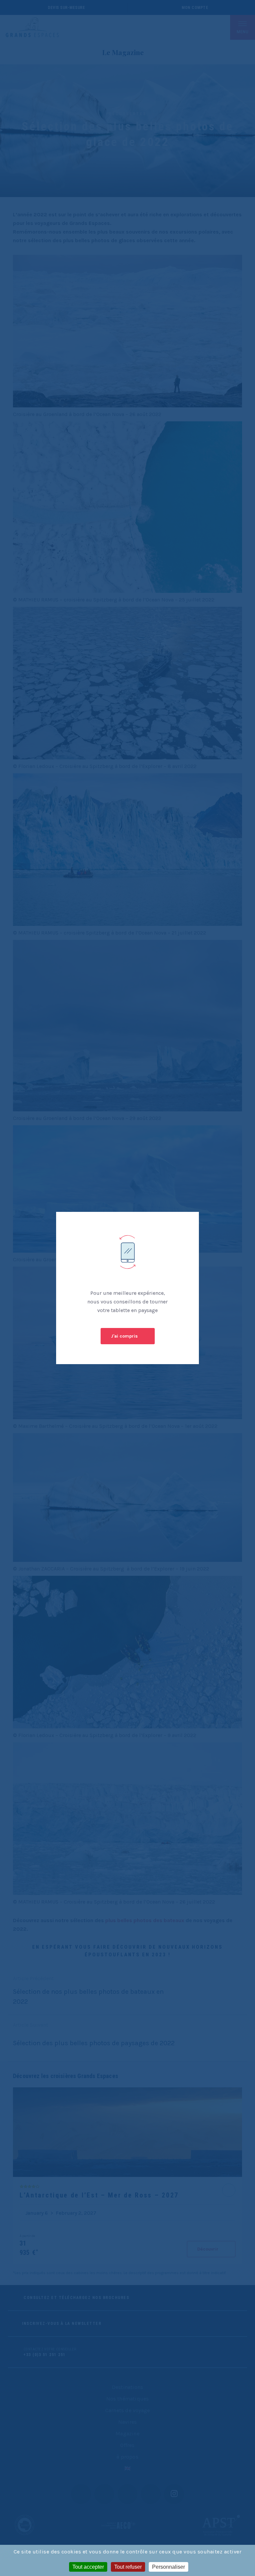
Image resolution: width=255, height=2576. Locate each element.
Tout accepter (88, 2567)
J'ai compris (124, 1336)
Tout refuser (128, 2567)
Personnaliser (169, 2567)
